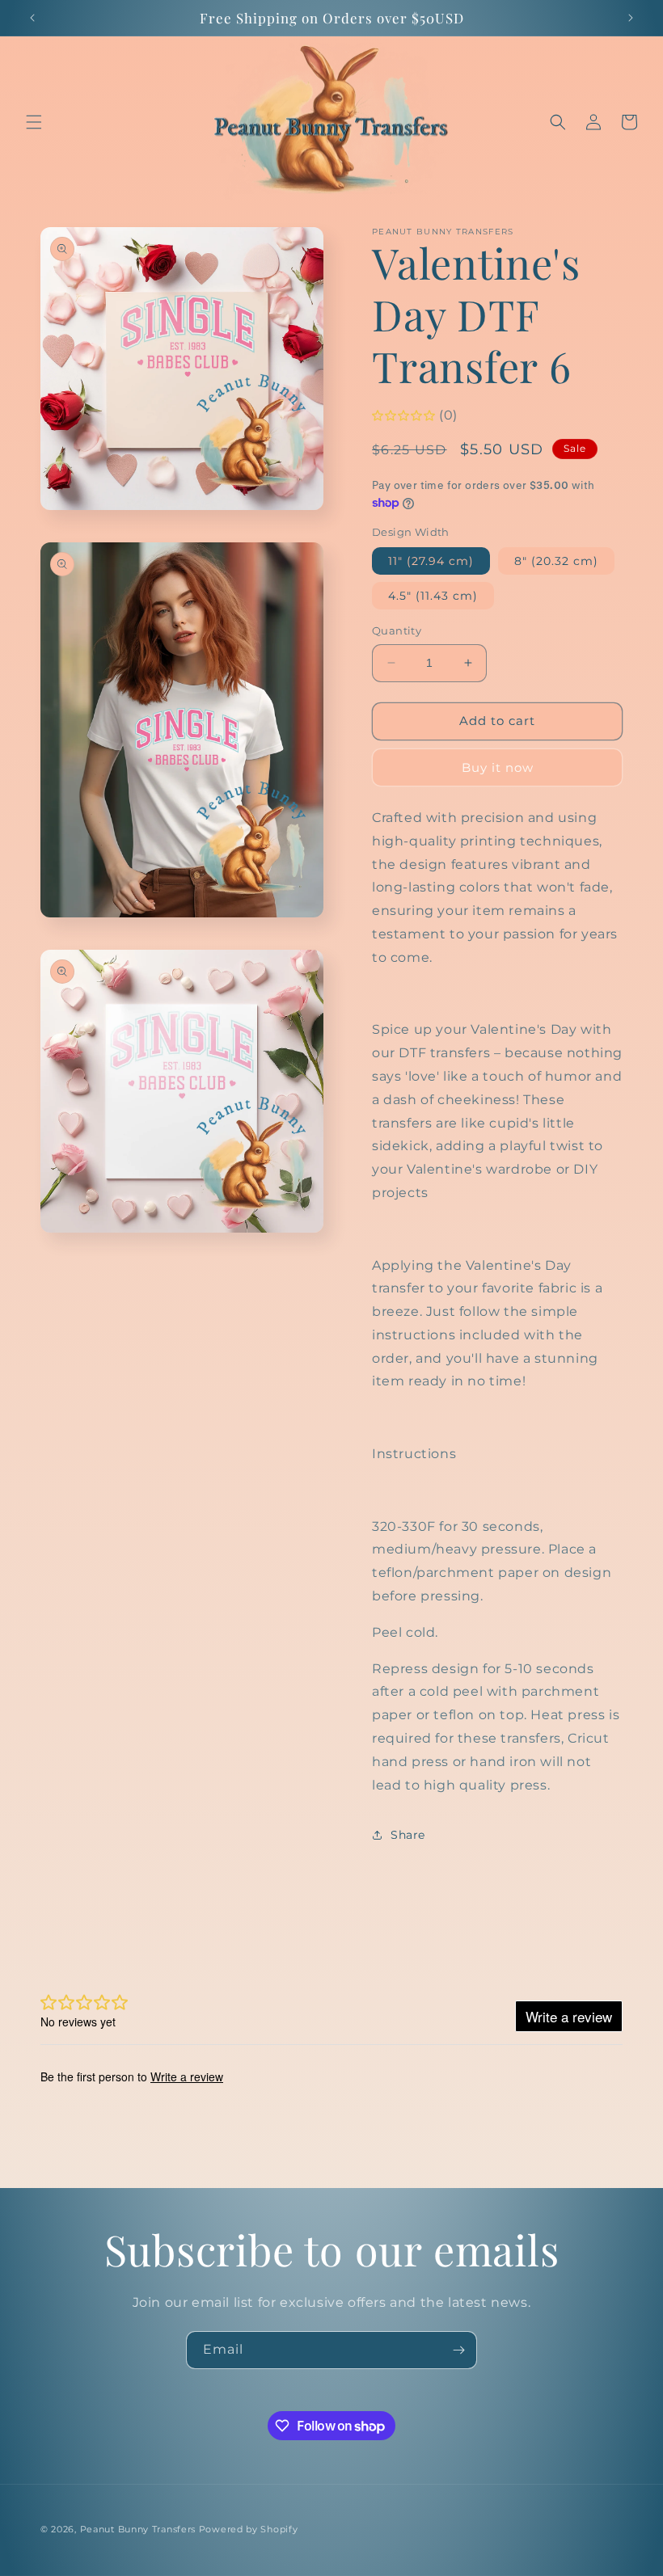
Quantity (397, 630)
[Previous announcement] (32, 18)
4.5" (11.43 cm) (433, 596)
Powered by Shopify (249, 2529)
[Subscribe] (458, 2350)
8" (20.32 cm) (556, 561)
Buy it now (498, 767)
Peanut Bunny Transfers (138, 2529)
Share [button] (408, 1835)
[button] (34, 122)
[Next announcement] (631, 18)
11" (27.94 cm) (431, 561)
